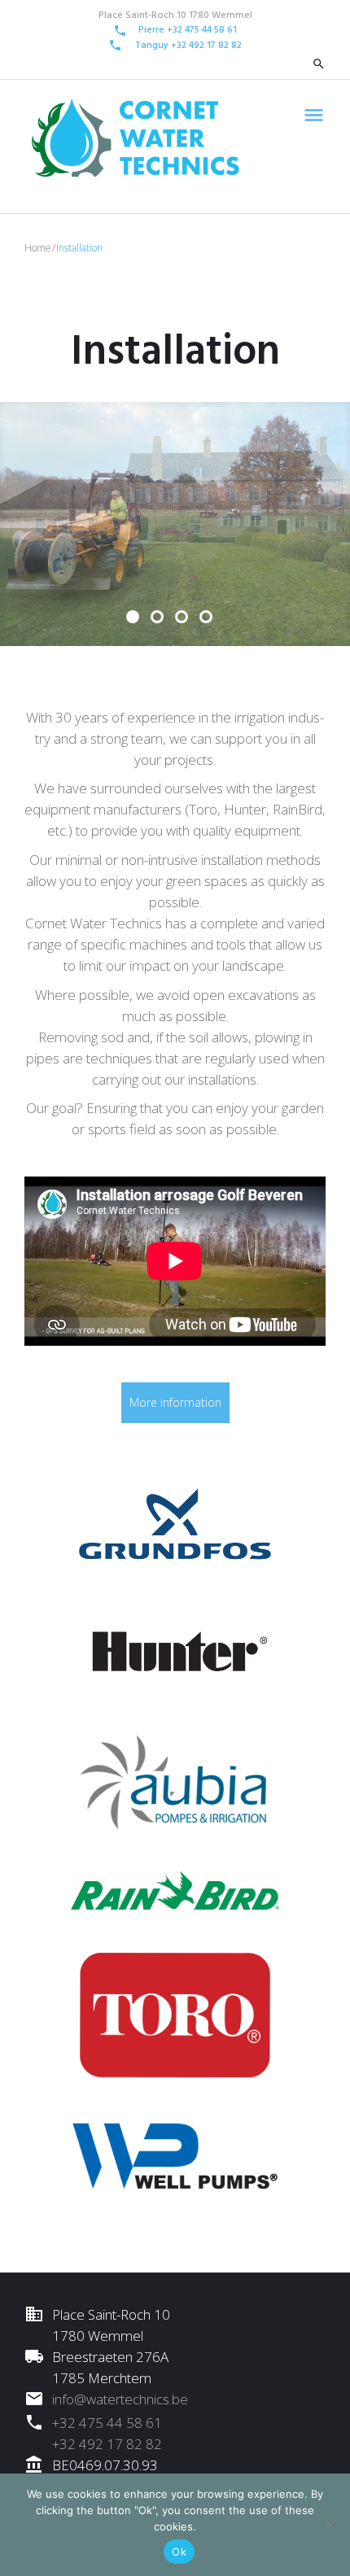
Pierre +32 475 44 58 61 (188, 30)
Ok (179, 2552)
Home (38, 248)
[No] (330, 2525)
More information (175, 1402)
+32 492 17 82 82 (206, 46)
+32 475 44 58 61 (107, 2423)
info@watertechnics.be (120, 2399)
